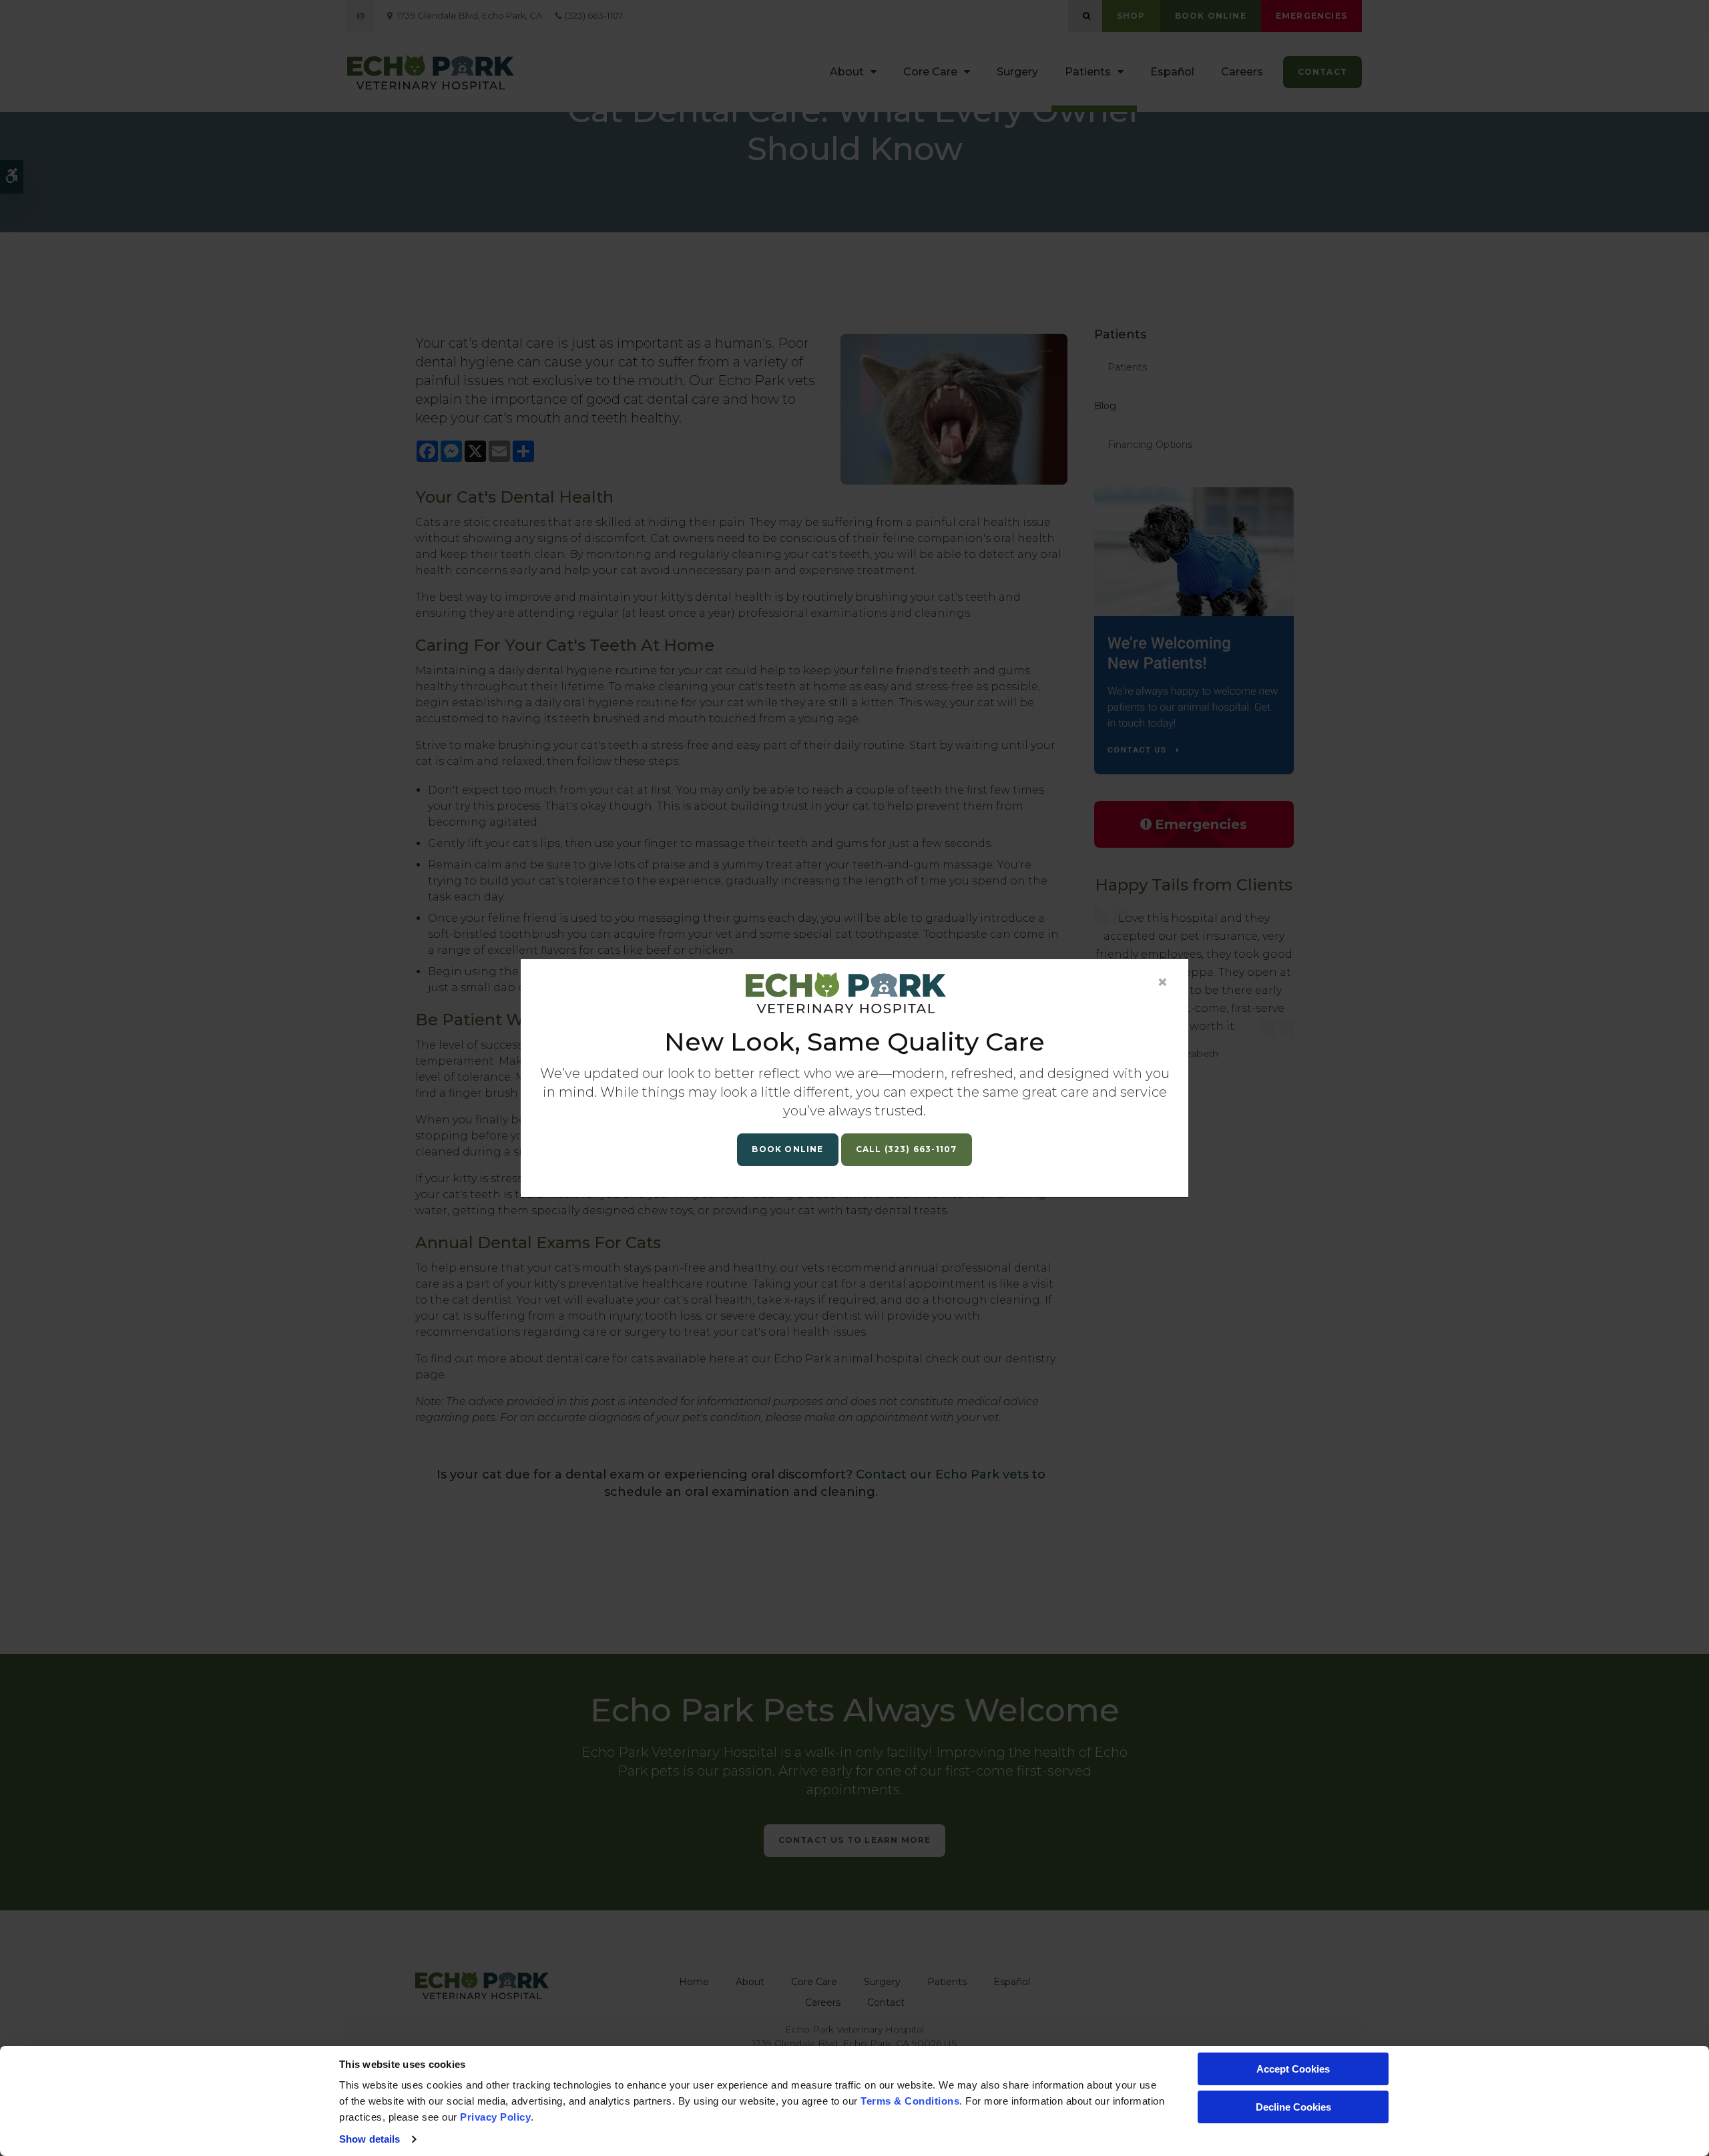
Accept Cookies (1293, 2069)
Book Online (787, 1149)
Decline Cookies (1293, 2107)
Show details (370, 2139)
